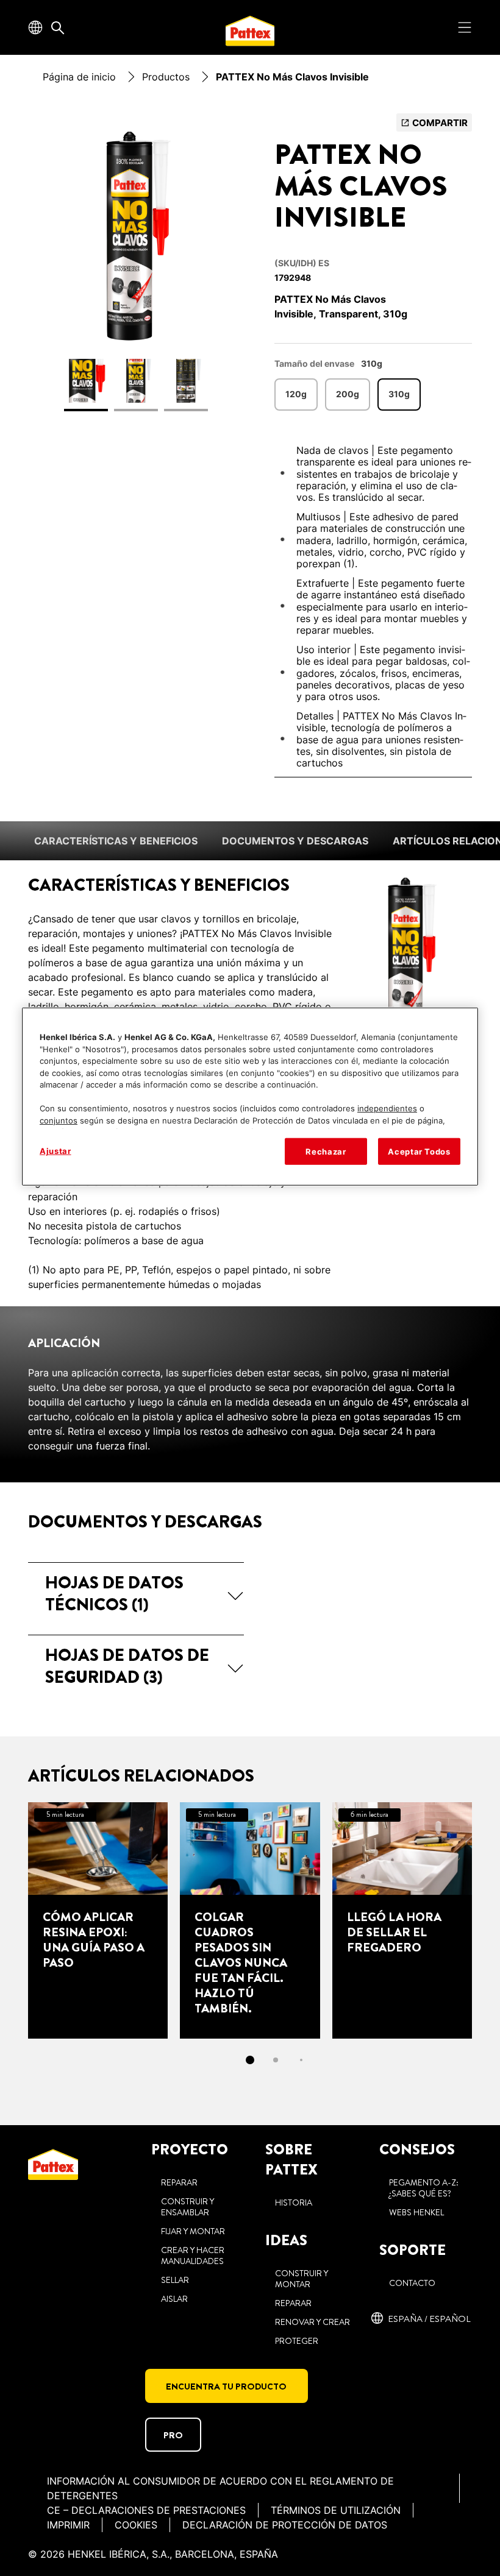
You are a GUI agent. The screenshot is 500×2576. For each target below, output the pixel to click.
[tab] (250, 2060)
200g (348, 394)
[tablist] (250, 2060)
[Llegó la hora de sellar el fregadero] (402, 1920)
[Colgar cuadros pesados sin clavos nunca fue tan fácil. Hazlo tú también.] (250, 1920)
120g (296, 394)
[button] (136, 1594)
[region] (250, 1097)
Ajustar (55, 1151)
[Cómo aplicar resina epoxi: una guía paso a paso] (98, 1920)
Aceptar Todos (419, 1152)
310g (399, 394)
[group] (136, 270)
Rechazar (326, 1152)
